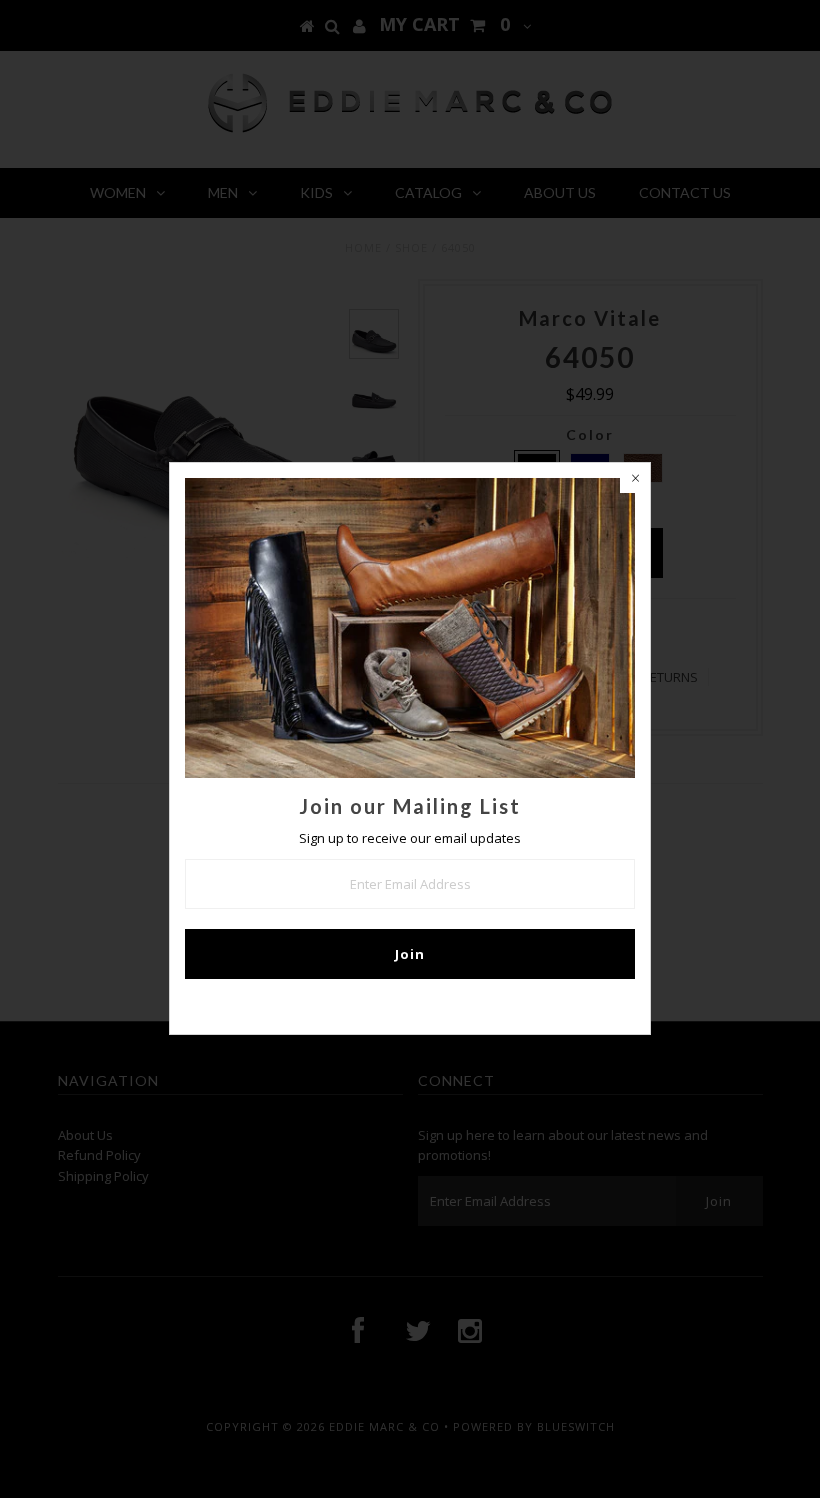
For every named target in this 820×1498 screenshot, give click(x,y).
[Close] (635, 478)
